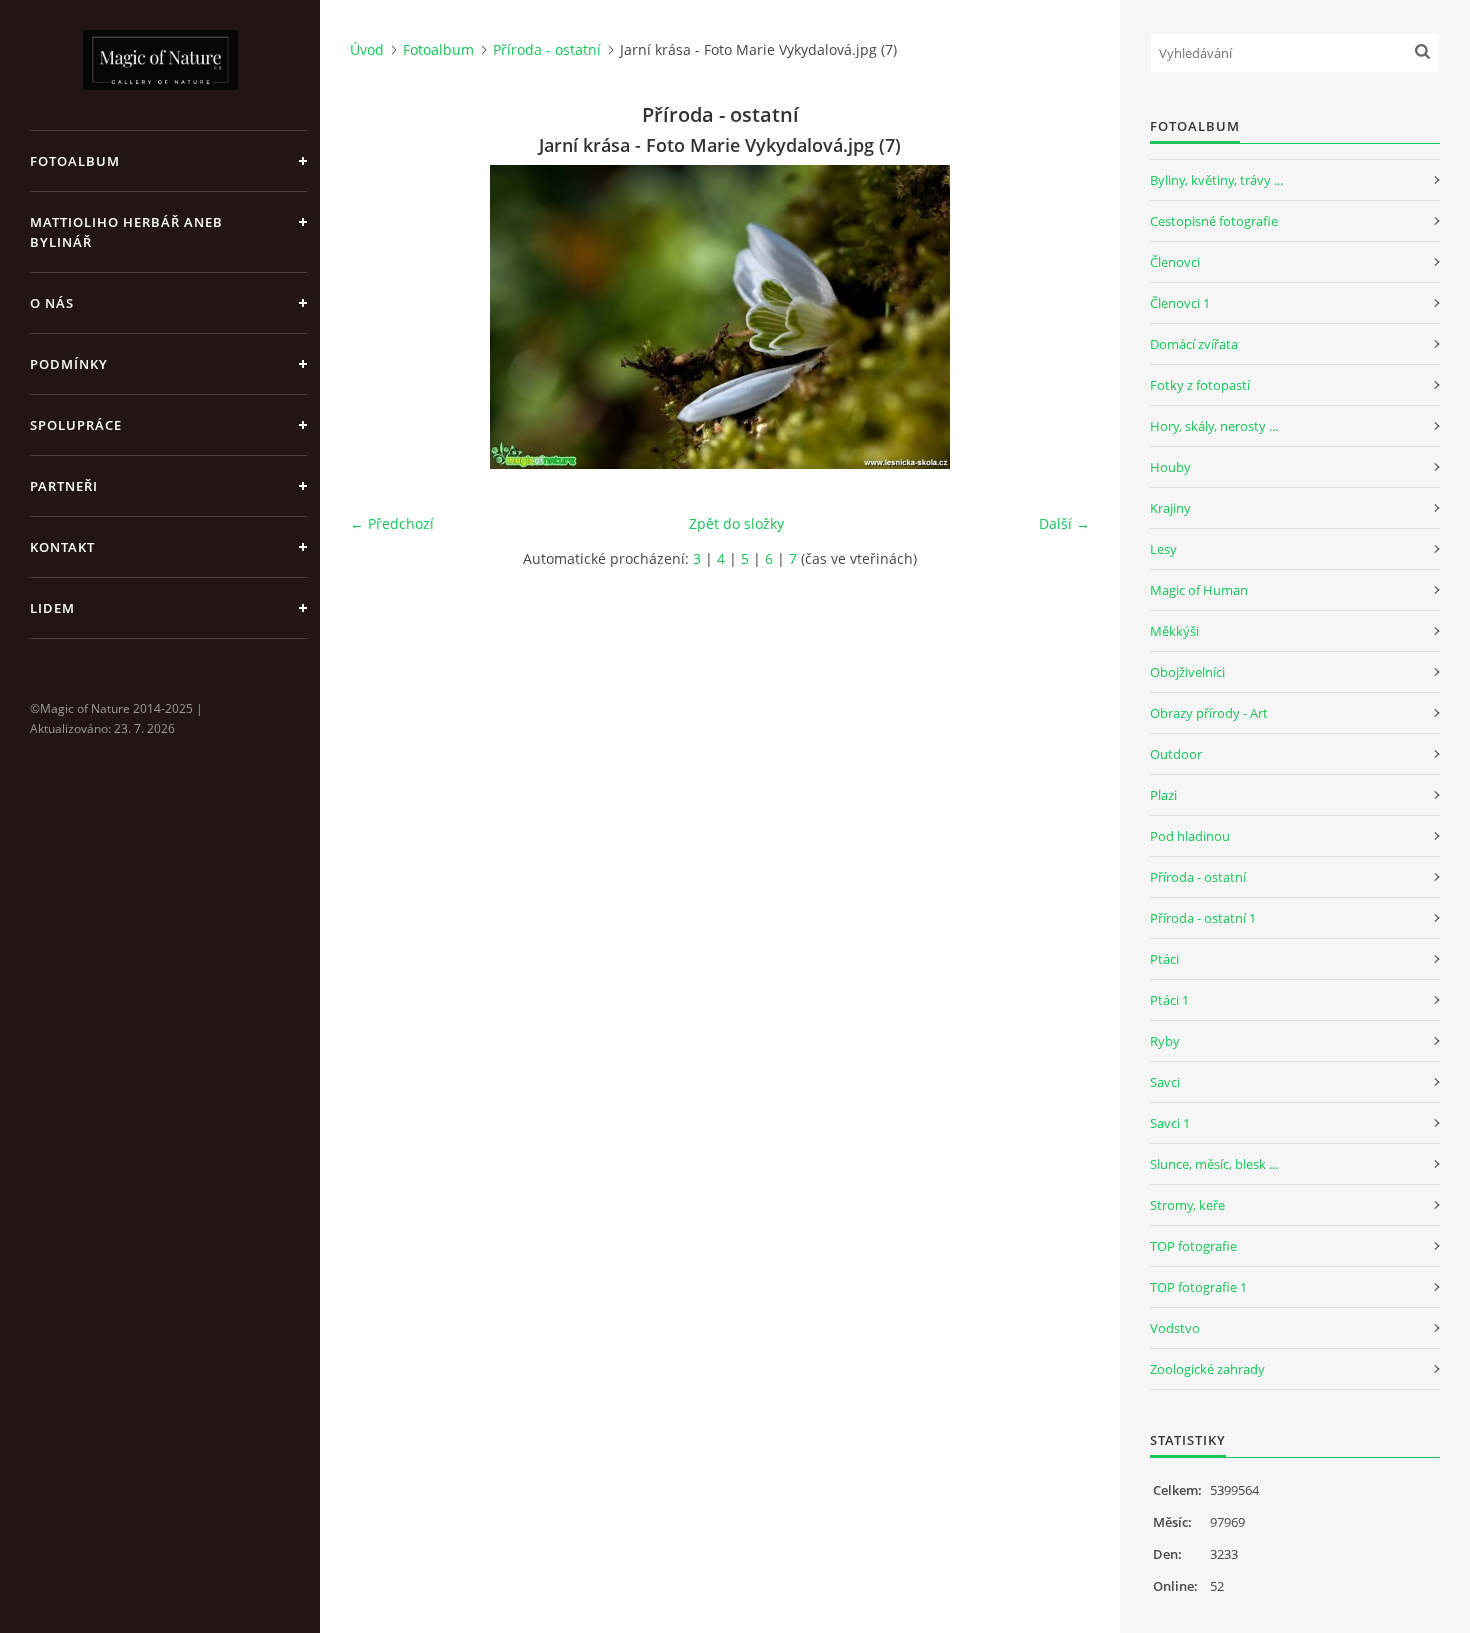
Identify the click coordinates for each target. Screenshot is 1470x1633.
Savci (1165, 1082)
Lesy (1163, 549)
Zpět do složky (736, 523)
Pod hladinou (1190, 836)
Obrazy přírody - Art (1209, 713)
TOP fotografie (1193, 1246)
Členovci (1175, 262)
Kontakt (62, 547)
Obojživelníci (1187, 672)
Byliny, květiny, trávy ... (1216, 180)
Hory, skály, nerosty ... (1214, 426)
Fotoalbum (75, 161)
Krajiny (1170, 508)
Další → (1064, 523)
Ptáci (1164, 959)
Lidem (52, 608)
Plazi (1163, 795)
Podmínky (69, 364)
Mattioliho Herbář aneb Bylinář (126, 232)
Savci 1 (1170, 1123)
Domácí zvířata (1194, 344)
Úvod (367, 49)
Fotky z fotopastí (1200, 385)
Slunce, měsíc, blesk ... (1214, 1164)
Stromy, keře (1187, 1205)
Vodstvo (1175, 1328)
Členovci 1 (1180, 303)
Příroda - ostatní (547, 49)
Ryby (1165, 1041)
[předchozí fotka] (382, 317)
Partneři (64, 486)
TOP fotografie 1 (1198, 1287)
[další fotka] (1057, 317)
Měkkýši (1174, 631)
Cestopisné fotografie (1214, 221)
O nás (52, 303)
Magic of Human (1199, 590)
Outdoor (1176, 754)
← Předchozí (392, 523)
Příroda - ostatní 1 (1203, 918)
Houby (1170, 467)
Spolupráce (76, 425)
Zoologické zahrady (1207, 1369)
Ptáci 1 (1169, 1000)
